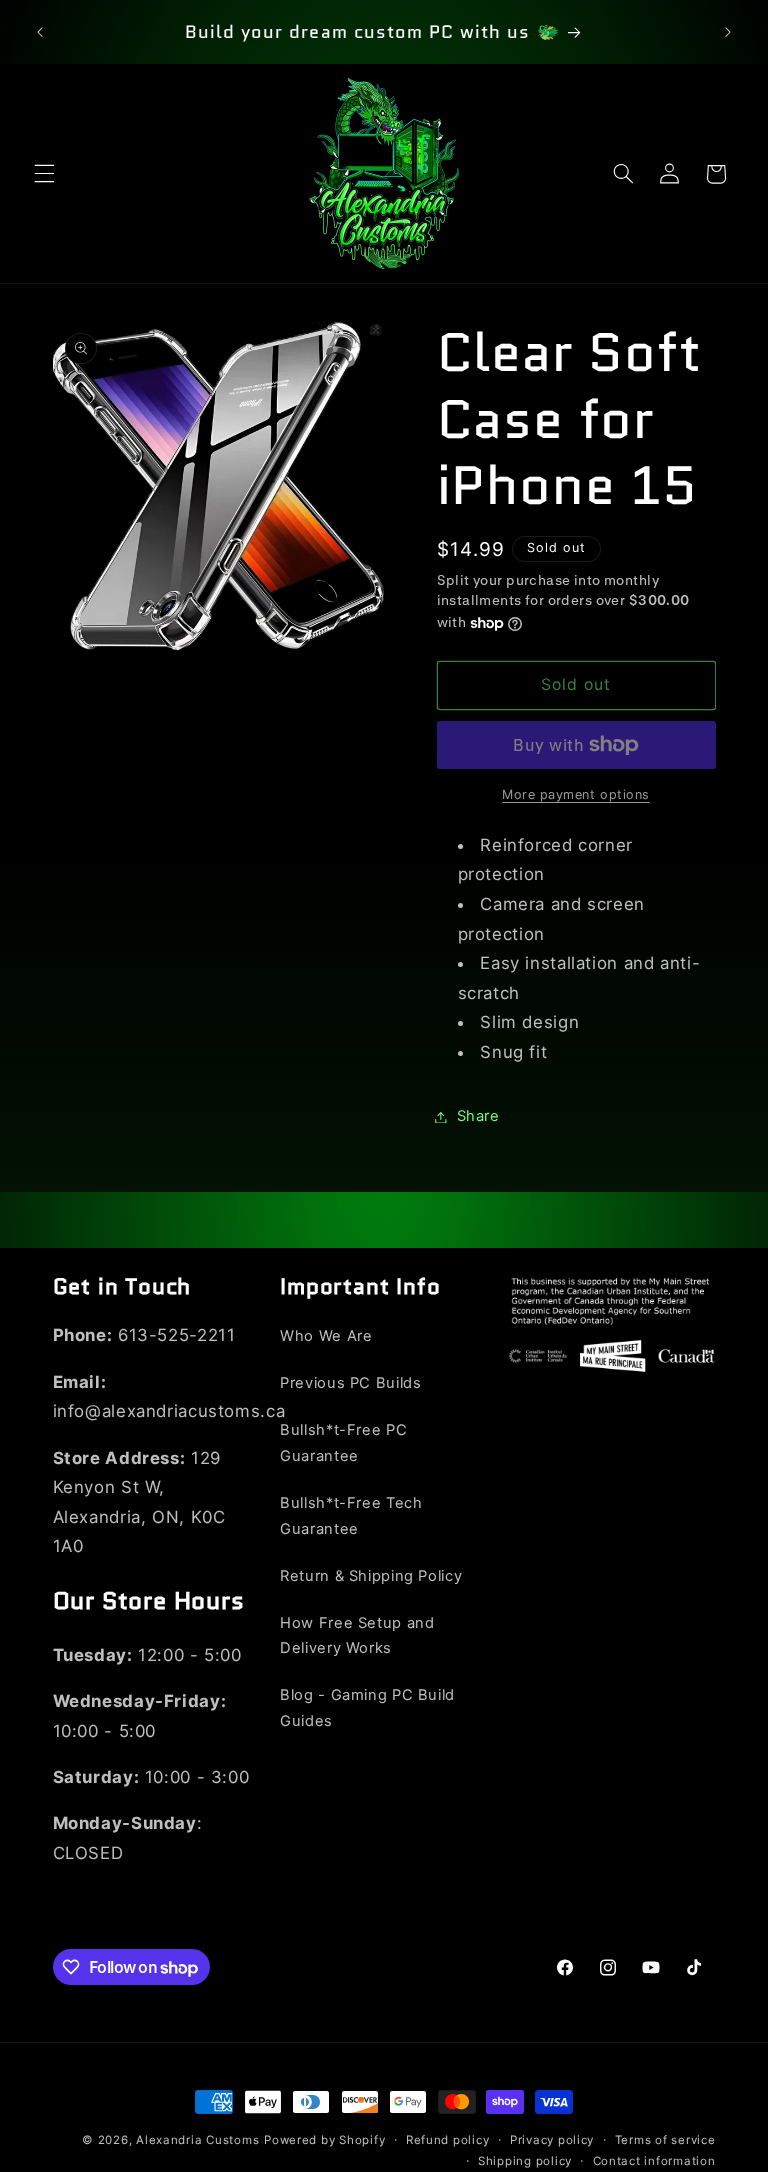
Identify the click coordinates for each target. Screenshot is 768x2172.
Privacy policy (552, 2140)
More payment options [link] (576, 794)
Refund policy (448, 2140)
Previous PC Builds (350, 1383)
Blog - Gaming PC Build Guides (367, 1708)
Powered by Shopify (324, 2140)
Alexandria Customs (197, 2140)
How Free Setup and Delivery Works (357, 1636)
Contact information (654, 2161)
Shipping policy (525, 2161)
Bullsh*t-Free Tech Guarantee (351, 1516)
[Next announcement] (728, 32)
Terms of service (665, 2140)
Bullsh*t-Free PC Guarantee (343, 1443)
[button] (44, 174)
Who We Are (326, 1336)
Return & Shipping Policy (371, 1576)
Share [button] (478, 1116)
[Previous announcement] (40, 32)
